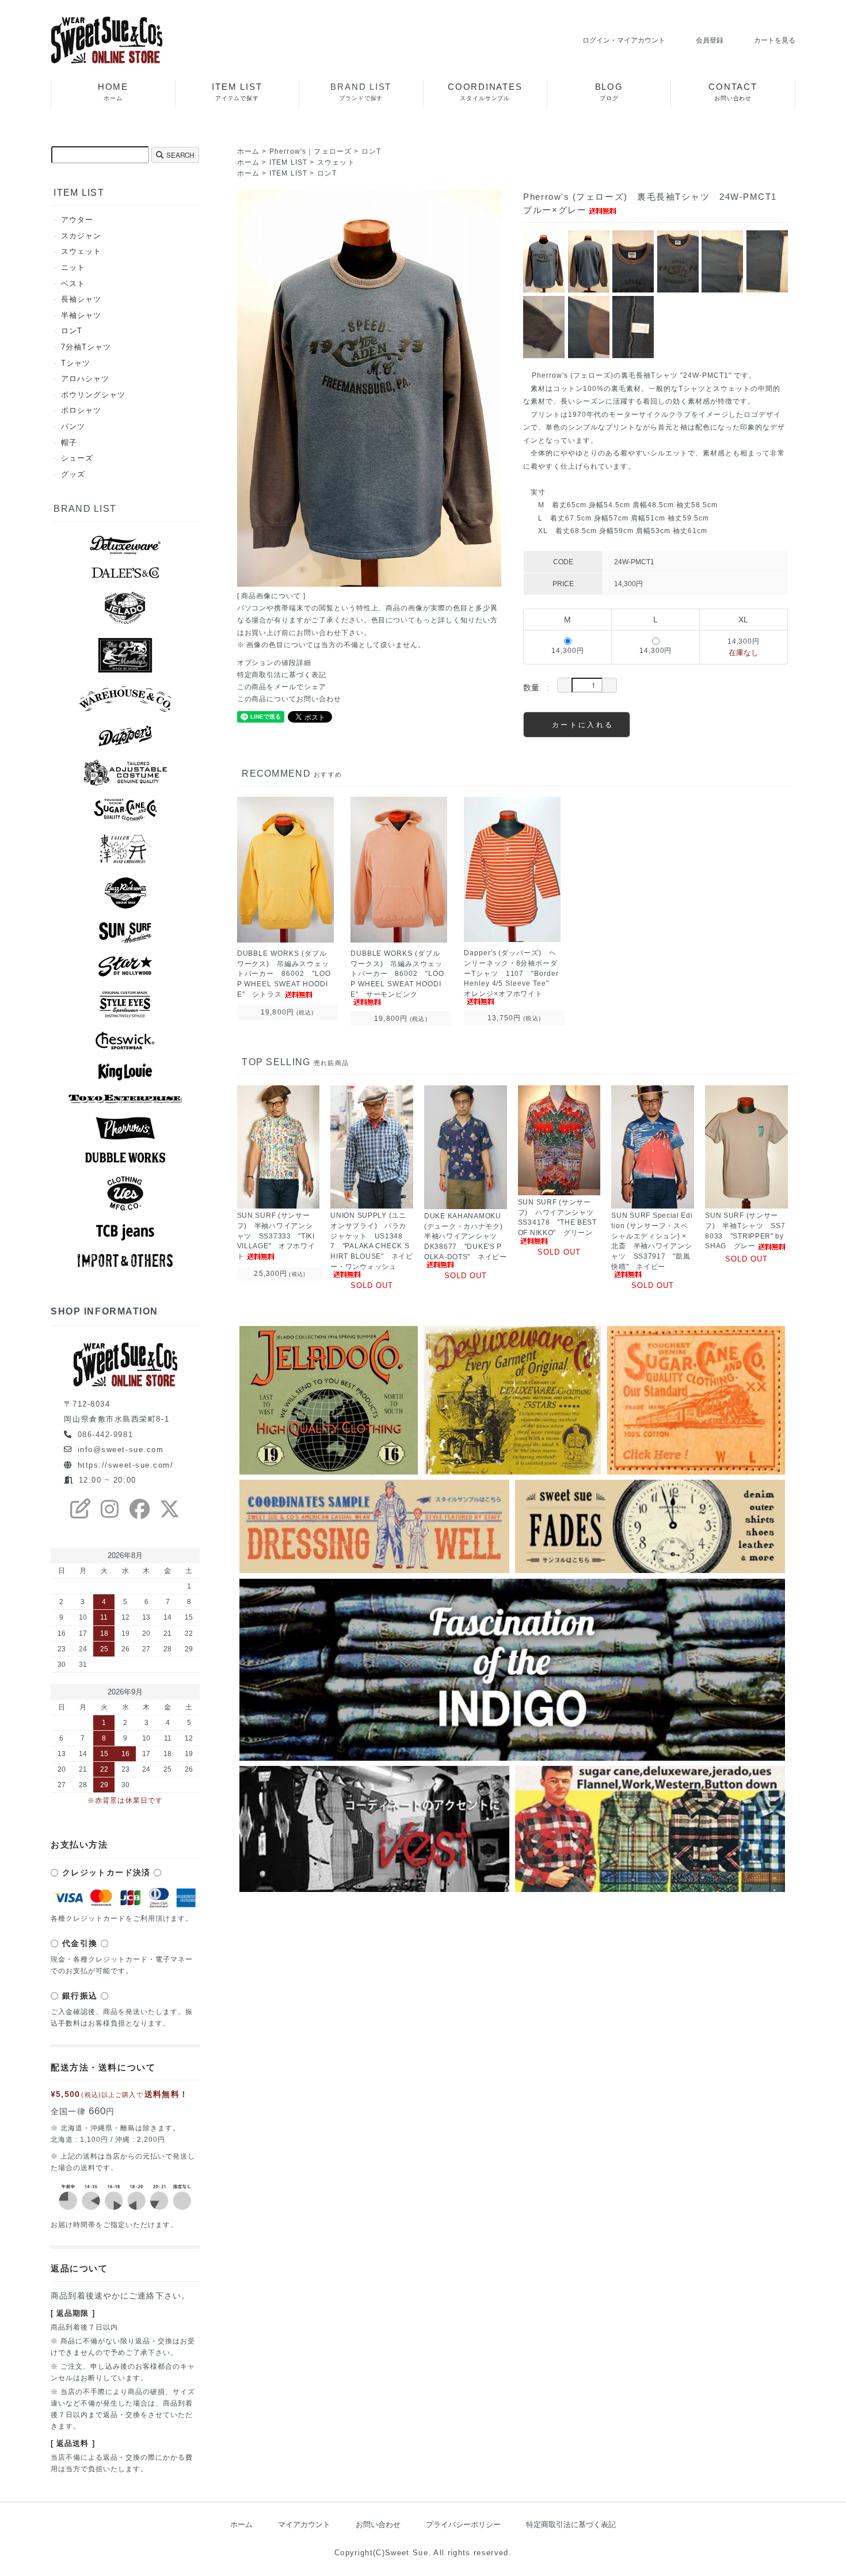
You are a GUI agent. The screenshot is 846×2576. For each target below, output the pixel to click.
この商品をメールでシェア (282, 687)
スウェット (336, 162)
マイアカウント (304, 2524)
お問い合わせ (378, 2524)
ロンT (371, 151)
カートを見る (775, 40)
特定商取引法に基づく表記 (282, 675)
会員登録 (710, 40)
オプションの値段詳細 (274, 662)
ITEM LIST (289, 162)
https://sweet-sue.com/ (126, 1465)
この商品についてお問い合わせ (289, 699)
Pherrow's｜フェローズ (311, 151)
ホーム (249, 151)
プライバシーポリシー (463, 2524)
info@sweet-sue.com (121, 1450)
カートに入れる (583, 724)
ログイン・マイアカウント (624, 40)
